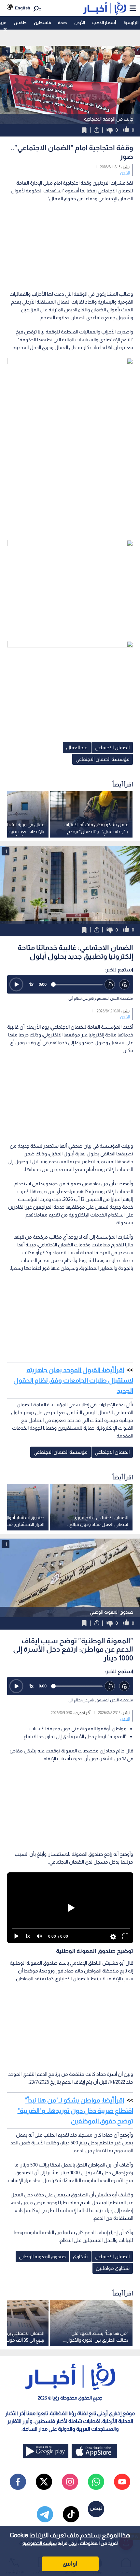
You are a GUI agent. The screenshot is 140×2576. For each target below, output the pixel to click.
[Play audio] (16, 984)
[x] (44, 2482)
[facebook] (18, 2482)
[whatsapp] (96, 2482)
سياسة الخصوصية (40, 2543)
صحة (62, 23)
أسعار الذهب (104, 23)
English (23, 8)
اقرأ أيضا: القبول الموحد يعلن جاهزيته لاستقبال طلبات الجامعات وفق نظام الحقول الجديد (73, 1380)
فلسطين (42, 23)
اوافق (70, 2564)
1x (31, 984)
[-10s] (110, 985)
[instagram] (70, 2482)
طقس (20, 23)
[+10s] (125, 985)
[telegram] (45, 2514)
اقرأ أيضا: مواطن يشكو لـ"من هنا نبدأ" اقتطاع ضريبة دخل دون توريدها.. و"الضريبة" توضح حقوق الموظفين (75, 2111)
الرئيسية (131, 23)
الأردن (80, 23)
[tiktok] (71, 2514)
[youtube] (122, 2482)
